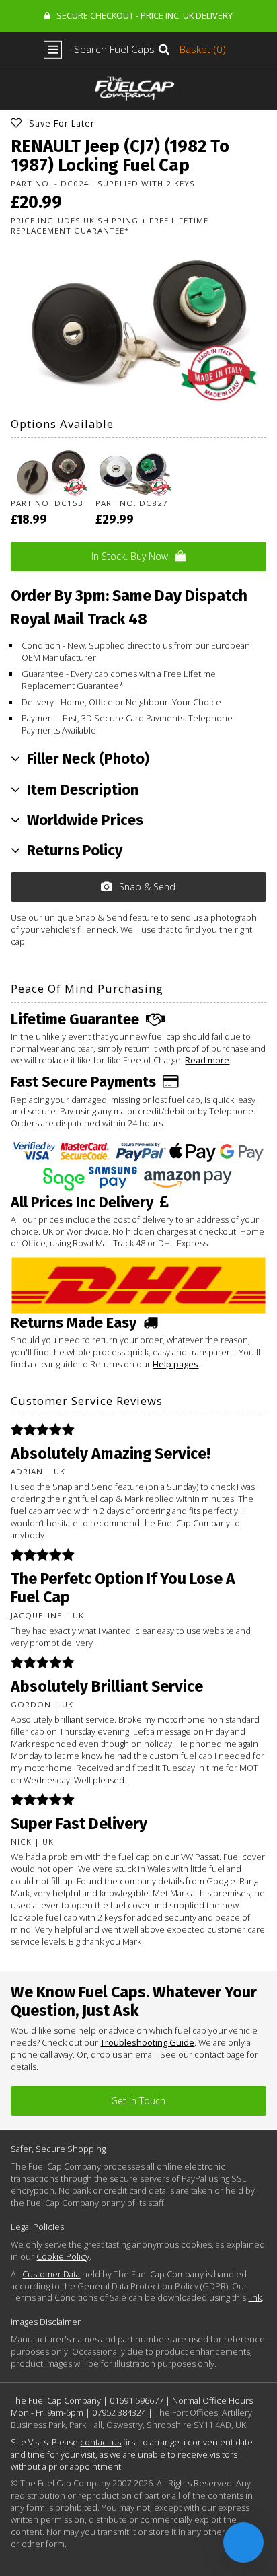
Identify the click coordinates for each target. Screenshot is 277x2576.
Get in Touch (138, 2101)
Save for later (62, 123)
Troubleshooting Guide (147, 2042)
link (255, 2297)
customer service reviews (87, 1401)
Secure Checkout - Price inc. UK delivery (145, 15)
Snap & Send (147, 887)
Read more (207, 1060)
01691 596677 (136, 2400)
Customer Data (51, 2274)
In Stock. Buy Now (130, 556)
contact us (101, 2442)
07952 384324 (119, 2412)
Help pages (175, 1364)
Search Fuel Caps (114, 49)
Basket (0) (203, 49)
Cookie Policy (63, 2256)
